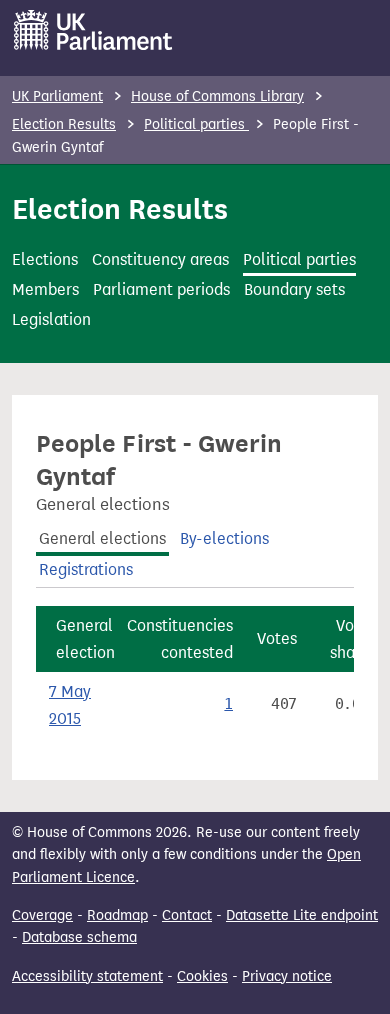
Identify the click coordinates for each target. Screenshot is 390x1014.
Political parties (196, 124)
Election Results (64, 124)
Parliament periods (161, 289)
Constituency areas (160, 259)
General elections (102, 538)
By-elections (224, 538)
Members (45, 289)
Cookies (202, 976)
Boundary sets (294, 289)
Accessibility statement (87, 976)
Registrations (86, 569)
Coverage (42, 915)
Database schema (79, 937)
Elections (45, 259)
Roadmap (117, 915)
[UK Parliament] (93, 30)
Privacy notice (287, 976)
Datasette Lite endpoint (302, 915)
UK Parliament (57, 96)
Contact (187, 915)
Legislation (51, 319)
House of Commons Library (217, 96)
